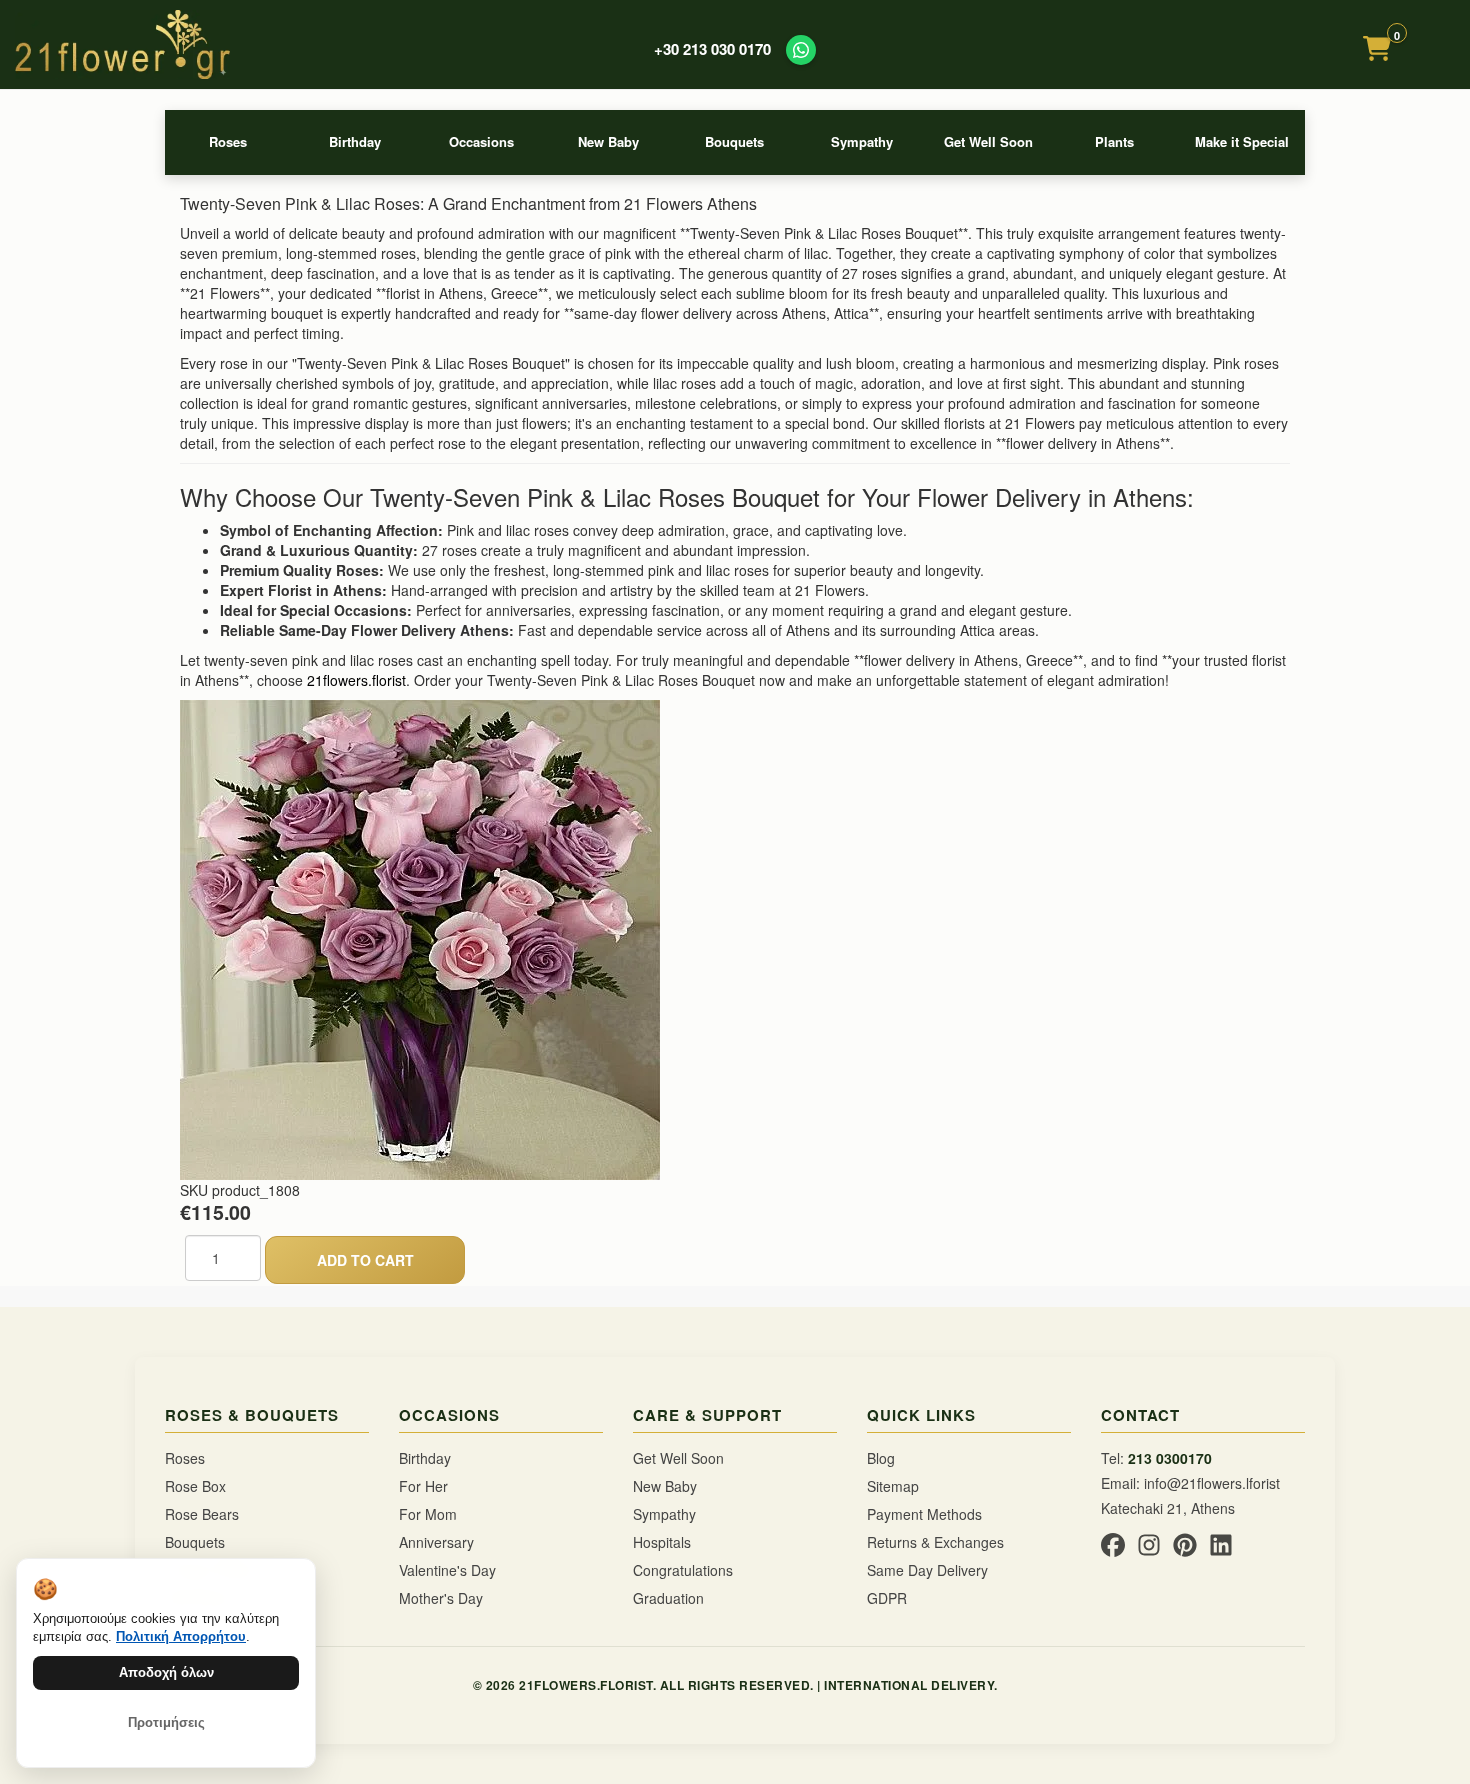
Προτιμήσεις (166, 1722)
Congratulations (683, 1570)
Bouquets (734, 141)
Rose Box (195, 1486)
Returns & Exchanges (935, 1542)
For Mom (428, 1514)
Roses (228, 141)
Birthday (355, 141)
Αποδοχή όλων (166, 1672)
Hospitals (662, 1542)
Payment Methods (924, 1514)
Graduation (668, 1598)
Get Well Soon (988, 141)
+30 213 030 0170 (712, 49)
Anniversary (436, 1542)
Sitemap (893, 1486)
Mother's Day (441, 1598)
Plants (1114, 141)
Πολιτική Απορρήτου (181, 1636)
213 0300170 (1170, 1458)
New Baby (608, 141)
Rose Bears (202, 1514)
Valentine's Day (447, 1570)
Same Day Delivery (927, 1570)
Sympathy (862, 141)
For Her (423, 1486)
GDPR (887, 1598)
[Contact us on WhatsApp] (801, 50)
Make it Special (1242, 141)
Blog (881, 1458)
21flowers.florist (356, 680)
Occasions (481, 141)
